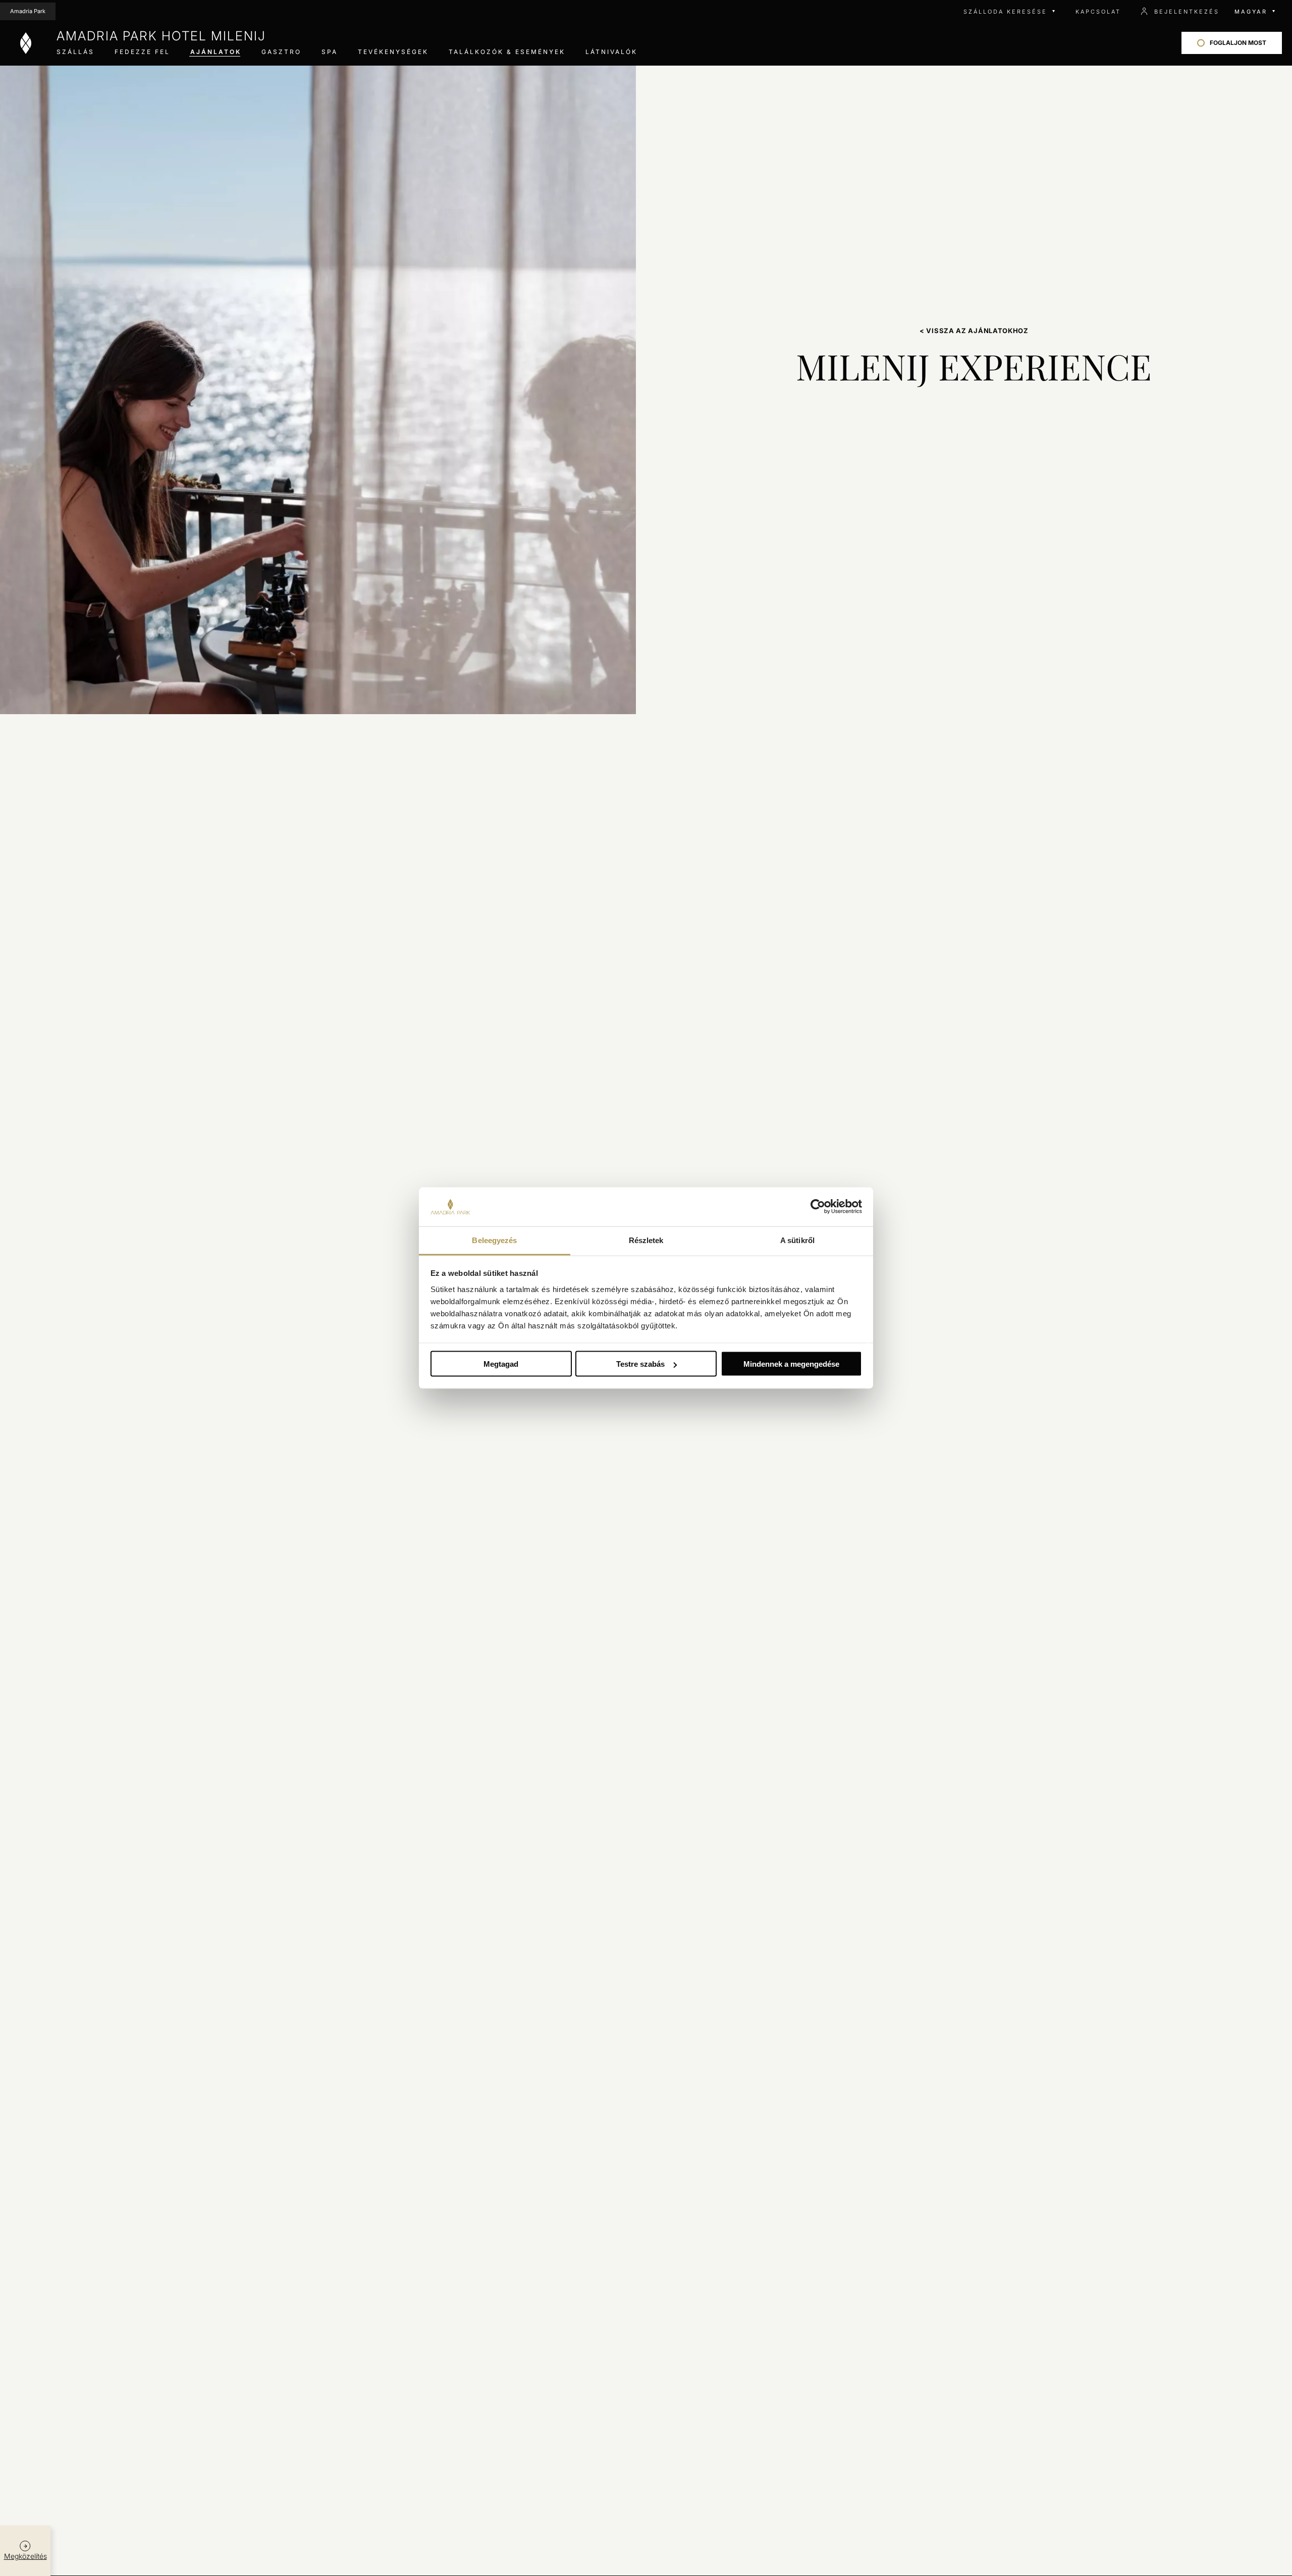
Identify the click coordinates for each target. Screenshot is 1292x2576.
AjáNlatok (216, 52)
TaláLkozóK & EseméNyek (507, 52)
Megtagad (501, 1364)
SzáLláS (75, 52)
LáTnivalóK (611, 52)
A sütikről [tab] (797, 1240)
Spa (330, 52)
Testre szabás (640, 1364)
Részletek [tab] (646, 1240)
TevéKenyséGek (393, 52)
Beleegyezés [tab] (494, 1240)
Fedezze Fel (142, 52)
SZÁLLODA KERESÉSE (1005, 12)
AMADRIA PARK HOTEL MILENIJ (161, 36)
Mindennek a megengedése (791, 1364)
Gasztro (281, 52)
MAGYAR (1251, 12)
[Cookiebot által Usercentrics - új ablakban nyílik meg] (818, 1207)
